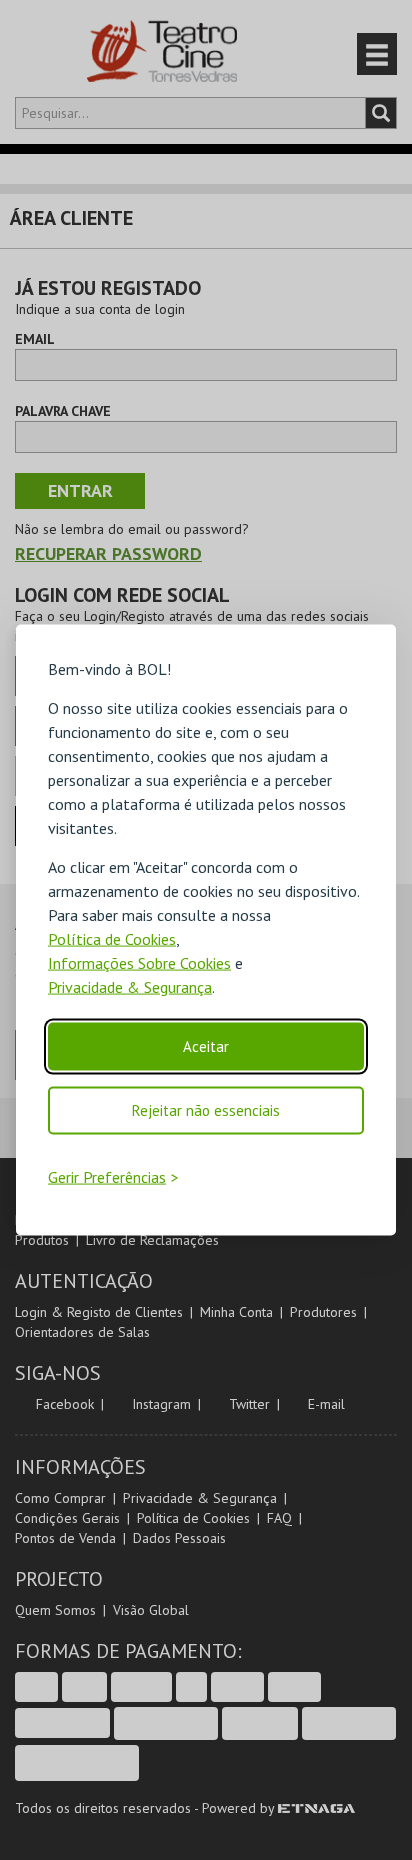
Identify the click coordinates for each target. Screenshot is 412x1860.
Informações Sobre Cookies (139, 963)
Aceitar (206, 1046)
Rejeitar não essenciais (206, 1110)
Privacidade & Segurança (130, 987)
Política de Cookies (112, 939)
